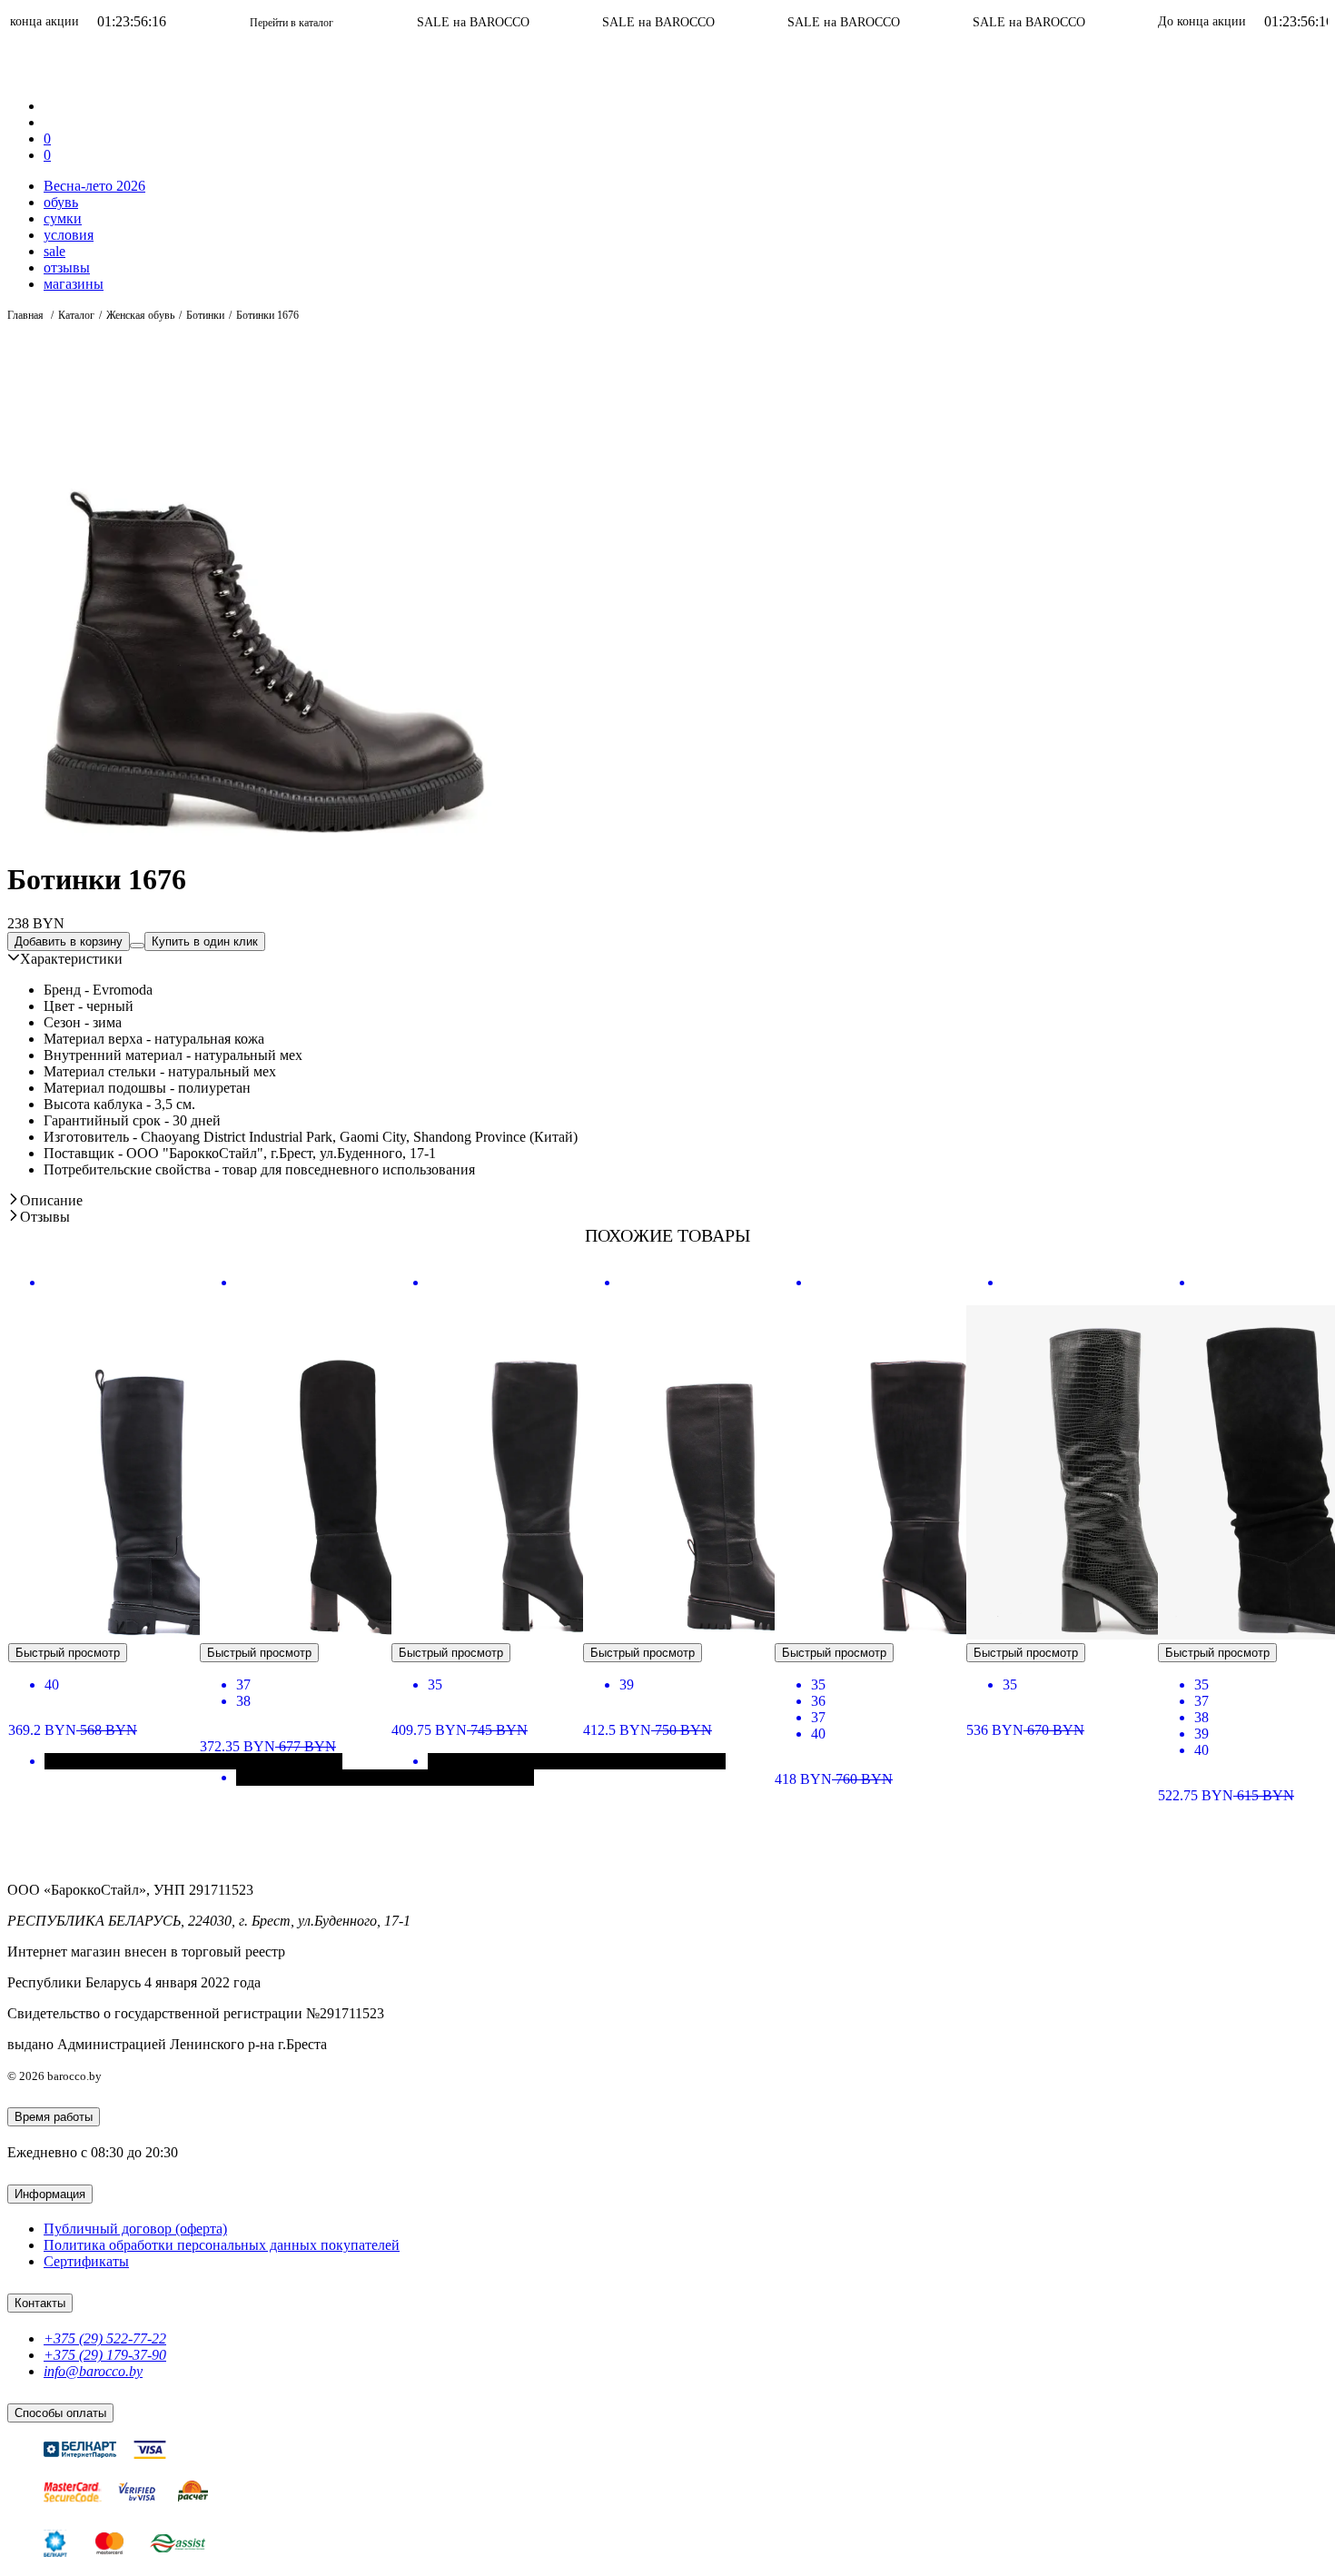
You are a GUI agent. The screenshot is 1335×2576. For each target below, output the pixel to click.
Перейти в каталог (193, 23)
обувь (61, 202)
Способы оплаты (60, 2413)
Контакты (40, 2303)
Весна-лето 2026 (94, 186)
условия (69, 235)
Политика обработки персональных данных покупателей (222, 2245)
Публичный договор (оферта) (135, 2229)
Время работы (54, 2117)
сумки (63, 218)
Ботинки (205, 315)
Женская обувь (140, 315)
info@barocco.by (93, 2371)
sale (54, 251)
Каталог (76, 315)
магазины (74, 284)
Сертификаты (86, 2261)
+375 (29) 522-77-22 (105, 2338)
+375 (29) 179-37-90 (105, 2355)
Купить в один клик (205, 941)
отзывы (67, 268)
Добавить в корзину (69, 941)
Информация (50, 2194)
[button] (65, 959)
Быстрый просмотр (68, 1653)
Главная (27, 315)
